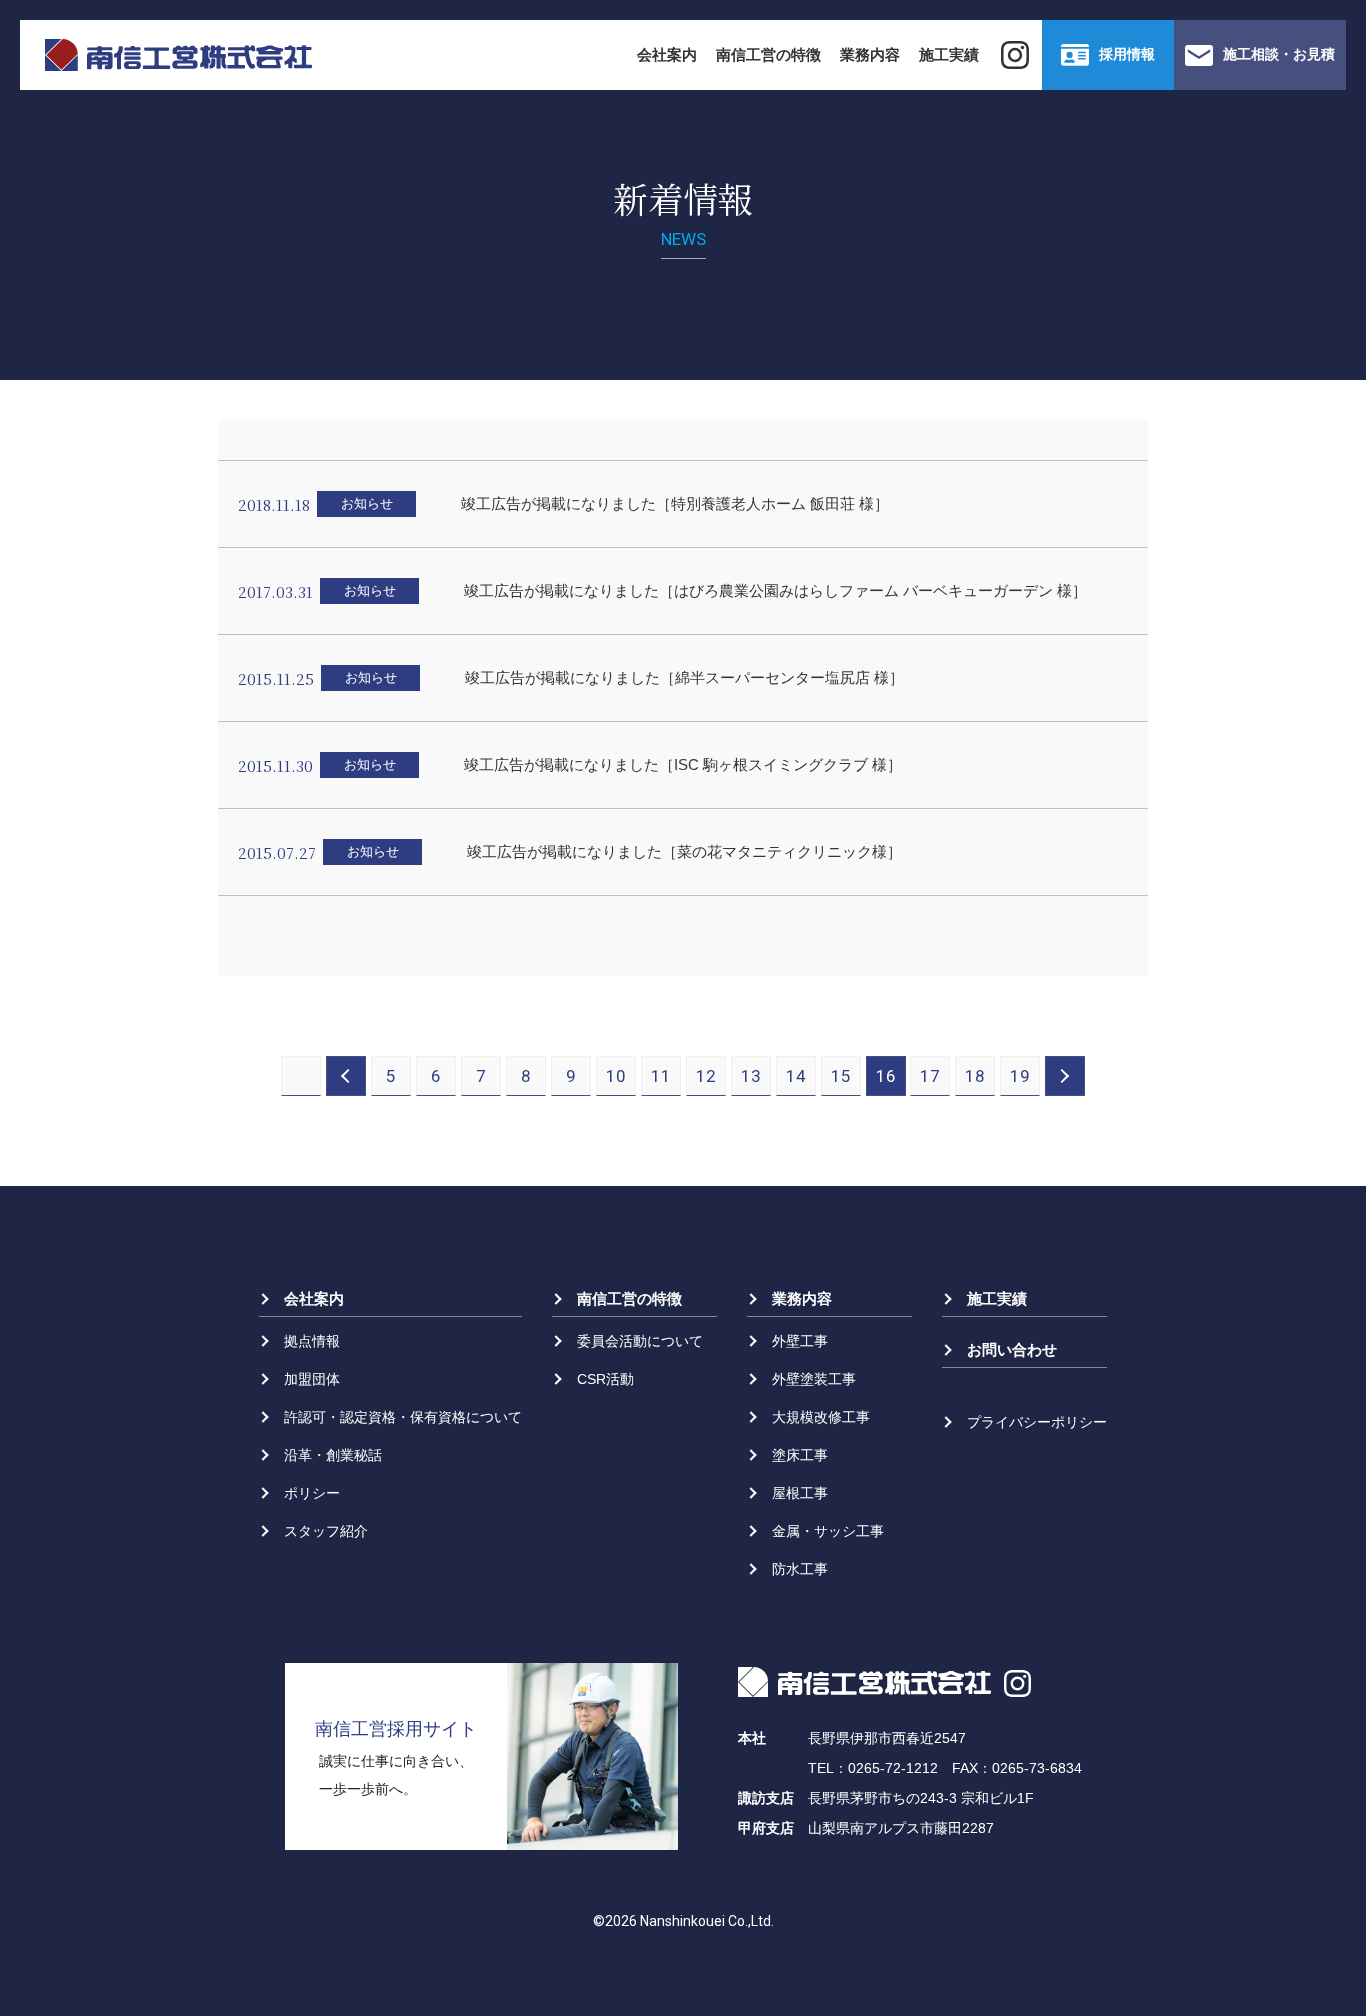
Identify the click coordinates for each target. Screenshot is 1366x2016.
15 (841, 1076)
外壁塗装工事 (814, 1379)
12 (706, 1076)
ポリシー (312, 1493)
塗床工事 (800, 1455)
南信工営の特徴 (768, 54)
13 (751, 1076)
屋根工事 (800, 1493)
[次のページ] (1065, 1076)
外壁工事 (800, 1341)
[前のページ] (346, 1076)
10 (616, 1076)
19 (1020, 1076)
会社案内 (667, 54)
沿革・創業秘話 (333, 1455)
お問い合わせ (1012, 1349)
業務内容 (870, 54)
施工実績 (949, 54)
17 (930, 1076)
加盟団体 (312, 1379)
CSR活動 (605, 1379)
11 (661, 1076)
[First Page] (301, 1076)
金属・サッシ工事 (828, 1531)
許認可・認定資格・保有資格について (403, 1417)
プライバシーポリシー (1037, 1422)
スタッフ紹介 (326, 1531)
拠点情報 (312, 1341)
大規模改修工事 (821, 1417)
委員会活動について (640, 1341)
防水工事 (800, 1569)
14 (796, 1076)
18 (975, 1076)
